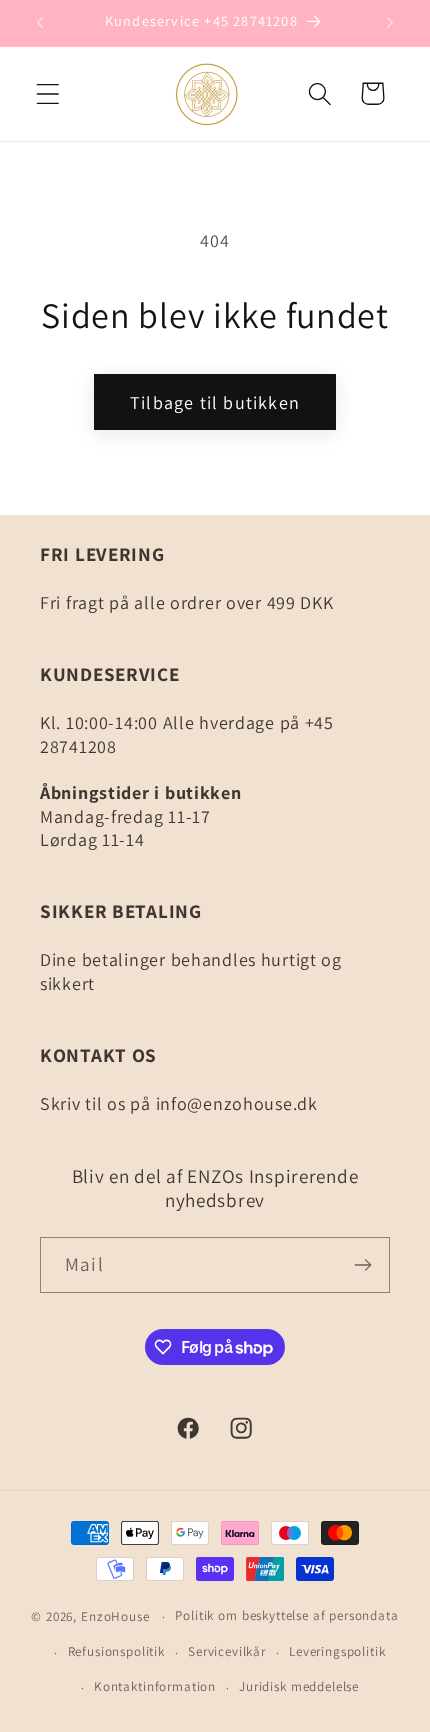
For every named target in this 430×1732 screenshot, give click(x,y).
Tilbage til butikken (215, 402)
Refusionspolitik (116, 1651)
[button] (48, 93)
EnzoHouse (115, 1616)
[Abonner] (362, 1265)
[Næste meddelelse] (390, 23)
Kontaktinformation (155, 1686)
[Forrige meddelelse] (40, 23)
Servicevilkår (227, 1651)
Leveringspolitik (337, 1651)
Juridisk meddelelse (299, 1686)
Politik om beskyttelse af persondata (286, 1615)
